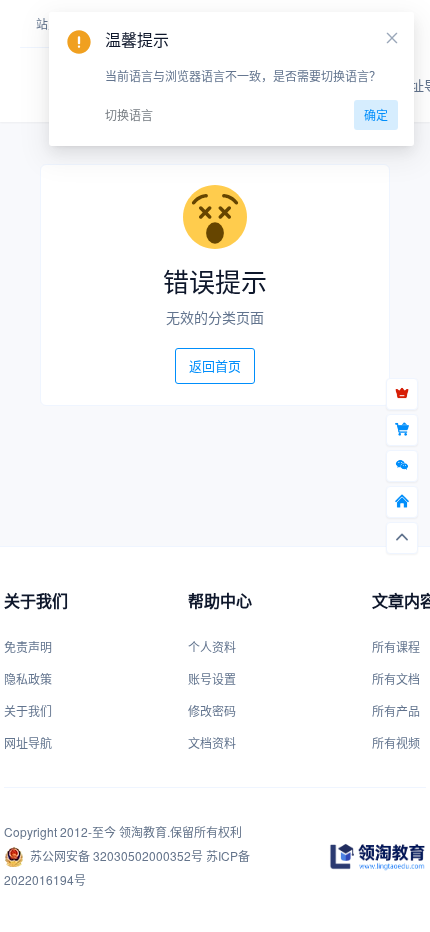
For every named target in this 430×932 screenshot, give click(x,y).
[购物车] (402, 430)
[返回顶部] (402, 538)
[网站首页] (402, 502)
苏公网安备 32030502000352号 (116, 855)
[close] (392, 38)
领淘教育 (143, 831)
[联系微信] (402, 466)
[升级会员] (402, 394)
